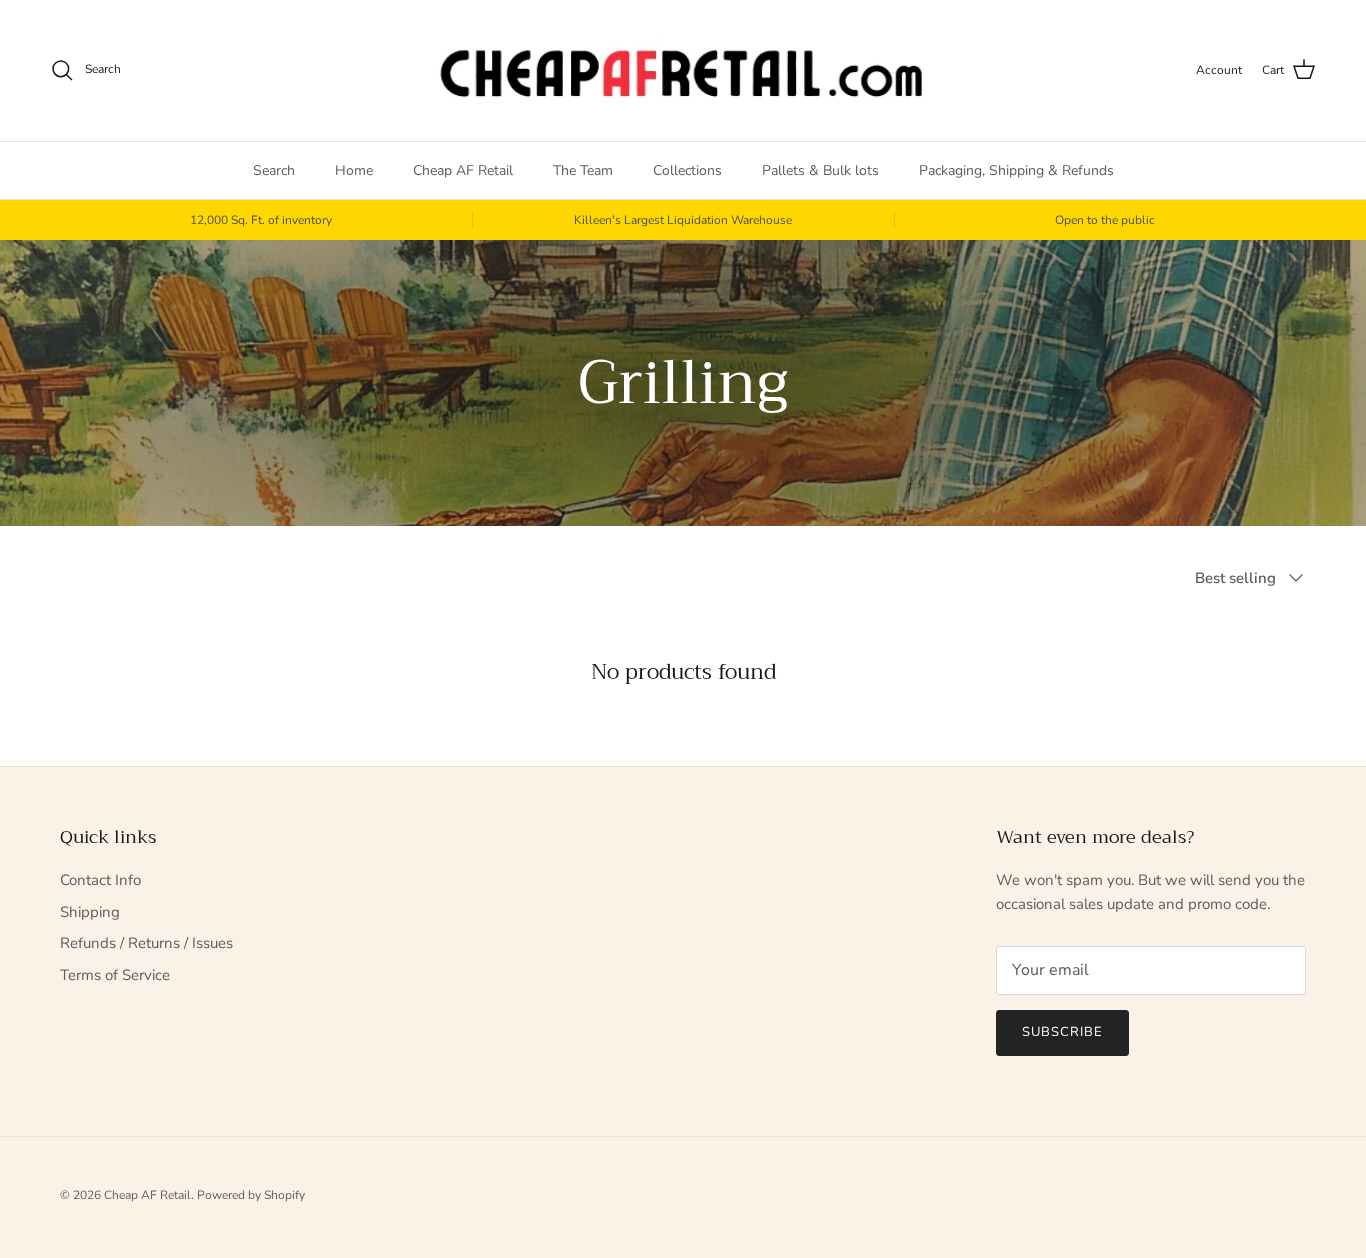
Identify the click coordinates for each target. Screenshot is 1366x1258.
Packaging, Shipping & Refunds (1016, 170)
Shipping (90, 912)
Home (354, 170)
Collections (687, 170)
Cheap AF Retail (463, 170)
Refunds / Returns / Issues (146, 943)
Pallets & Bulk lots (820, 170)
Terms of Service (115, 975)
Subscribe (1062, 1032)
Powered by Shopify (251, 1195)
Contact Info (100, 880)
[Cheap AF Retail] (683, 70)
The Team (583, 170)
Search (274, 170)
